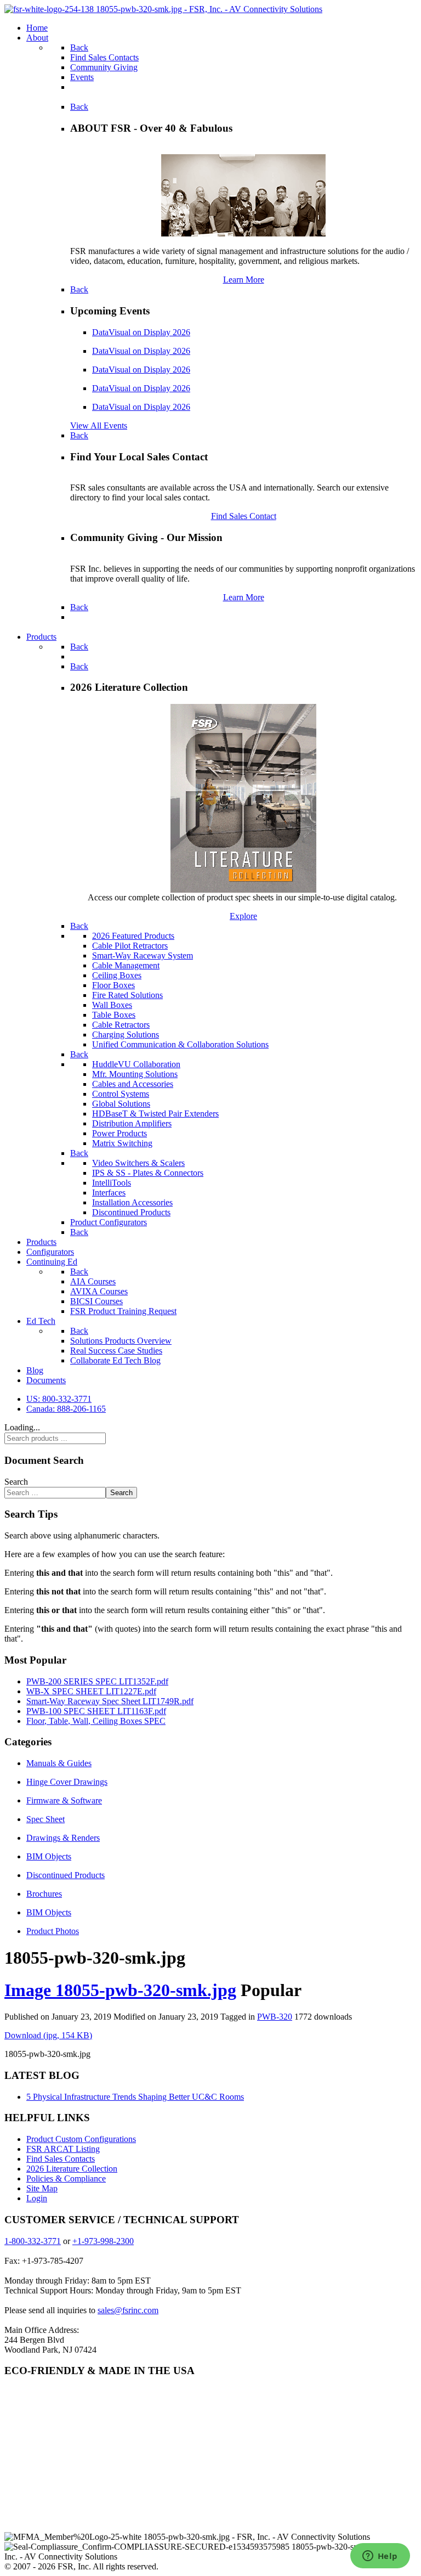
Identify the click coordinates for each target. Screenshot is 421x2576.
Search (16, 1482)
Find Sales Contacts (61, 2159)
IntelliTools (112, 1183)
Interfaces (109, 1193)
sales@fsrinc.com (128, 2310)
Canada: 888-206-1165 (66, 1409)
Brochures (44, 1894)
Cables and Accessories (133, 1084)
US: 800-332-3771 (59, 1399)
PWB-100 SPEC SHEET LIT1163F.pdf (96, 1711)
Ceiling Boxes (117, 975)
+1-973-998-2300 (103, 2241)
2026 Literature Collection (72, 2169)
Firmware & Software (64, 1800)
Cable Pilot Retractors (130, 946)
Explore (243, 916)
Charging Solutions (126, 1035)
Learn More (244, 280)
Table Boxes (114, 1015)
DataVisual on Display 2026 (141, 332)
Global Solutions (121, 1104)
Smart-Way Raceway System (143, 956)
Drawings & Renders (63, 1838)
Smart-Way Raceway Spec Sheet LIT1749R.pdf (110, 1701)
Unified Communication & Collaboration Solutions (180, 1044)
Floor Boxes (113, 985)
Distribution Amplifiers (132, 1123)
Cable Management (126, 965)
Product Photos (53, 1931)
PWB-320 (275, 2017)
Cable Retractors (121, 1025)
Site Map (42, 2188)
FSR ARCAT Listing (63, 2149)
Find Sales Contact (244, 516)
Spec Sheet (45, 1819)
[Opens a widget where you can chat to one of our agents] (380, 2557)
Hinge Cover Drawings (67, 1782)
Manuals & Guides (59, 1763)
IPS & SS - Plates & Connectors (148, 1173)
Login (37, 2198)
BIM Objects (49, 1856)
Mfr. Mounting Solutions (135, 1074)
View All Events (99, 425)
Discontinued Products (131, 1212)
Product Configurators (109, 1222)
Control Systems (121, 1094)
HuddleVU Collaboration (136, 1064)
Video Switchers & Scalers (138, 1163)
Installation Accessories (132, 1202)
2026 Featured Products (133, 936)
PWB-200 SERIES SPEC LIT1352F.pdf (97, 1681)
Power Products (120, 1133)
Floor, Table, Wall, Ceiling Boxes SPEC (96, 1721)
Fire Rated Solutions (127, 995)
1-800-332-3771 (33, 2241)
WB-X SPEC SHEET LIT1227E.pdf (91, 1691)
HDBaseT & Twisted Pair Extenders (155, 1114)
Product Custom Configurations (81, 2139)
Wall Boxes (112, 1005)
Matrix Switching (122, 1143)
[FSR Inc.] (163, 9)
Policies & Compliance (66, 2178)
